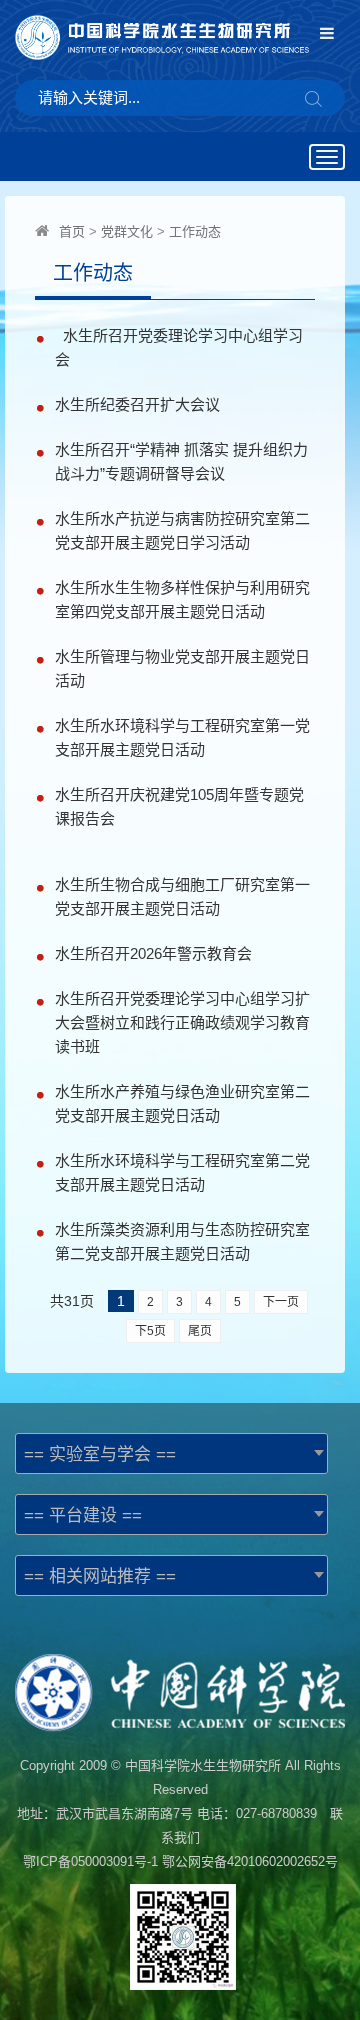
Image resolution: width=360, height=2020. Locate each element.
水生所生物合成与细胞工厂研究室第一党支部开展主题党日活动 (182, 896)
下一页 (281, 1302)
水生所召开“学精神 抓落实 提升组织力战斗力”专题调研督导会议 (181, 461)
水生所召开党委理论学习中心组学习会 (179, 347)
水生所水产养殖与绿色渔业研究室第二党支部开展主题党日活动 (182, 1103)
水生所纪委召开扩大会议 (141, 404)
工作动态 (195, 231)
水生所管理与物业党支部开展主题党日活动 (182, 668)
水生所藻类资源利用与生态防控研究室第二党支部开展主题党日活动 (182, 1241)
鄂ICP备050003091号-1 (90, 1861)
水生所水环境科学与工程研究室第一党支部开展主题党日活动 (182, 737)
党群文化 (127, 231)
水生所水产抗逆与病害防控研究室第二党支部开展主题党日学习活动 (182, 530)
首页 (72, 231)
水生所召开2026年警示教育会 (153, 953)
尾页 (200, 1331)
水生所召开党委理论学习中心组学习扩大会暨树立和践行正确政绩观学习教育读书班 (182, 1022)
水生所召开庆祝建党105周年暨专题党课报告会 (179, 806)
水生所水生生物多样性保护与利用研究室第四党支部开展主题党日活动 (182, 599)
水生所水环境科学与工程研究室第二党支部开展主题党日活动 (182, 1172)
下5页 (150, 1331)
